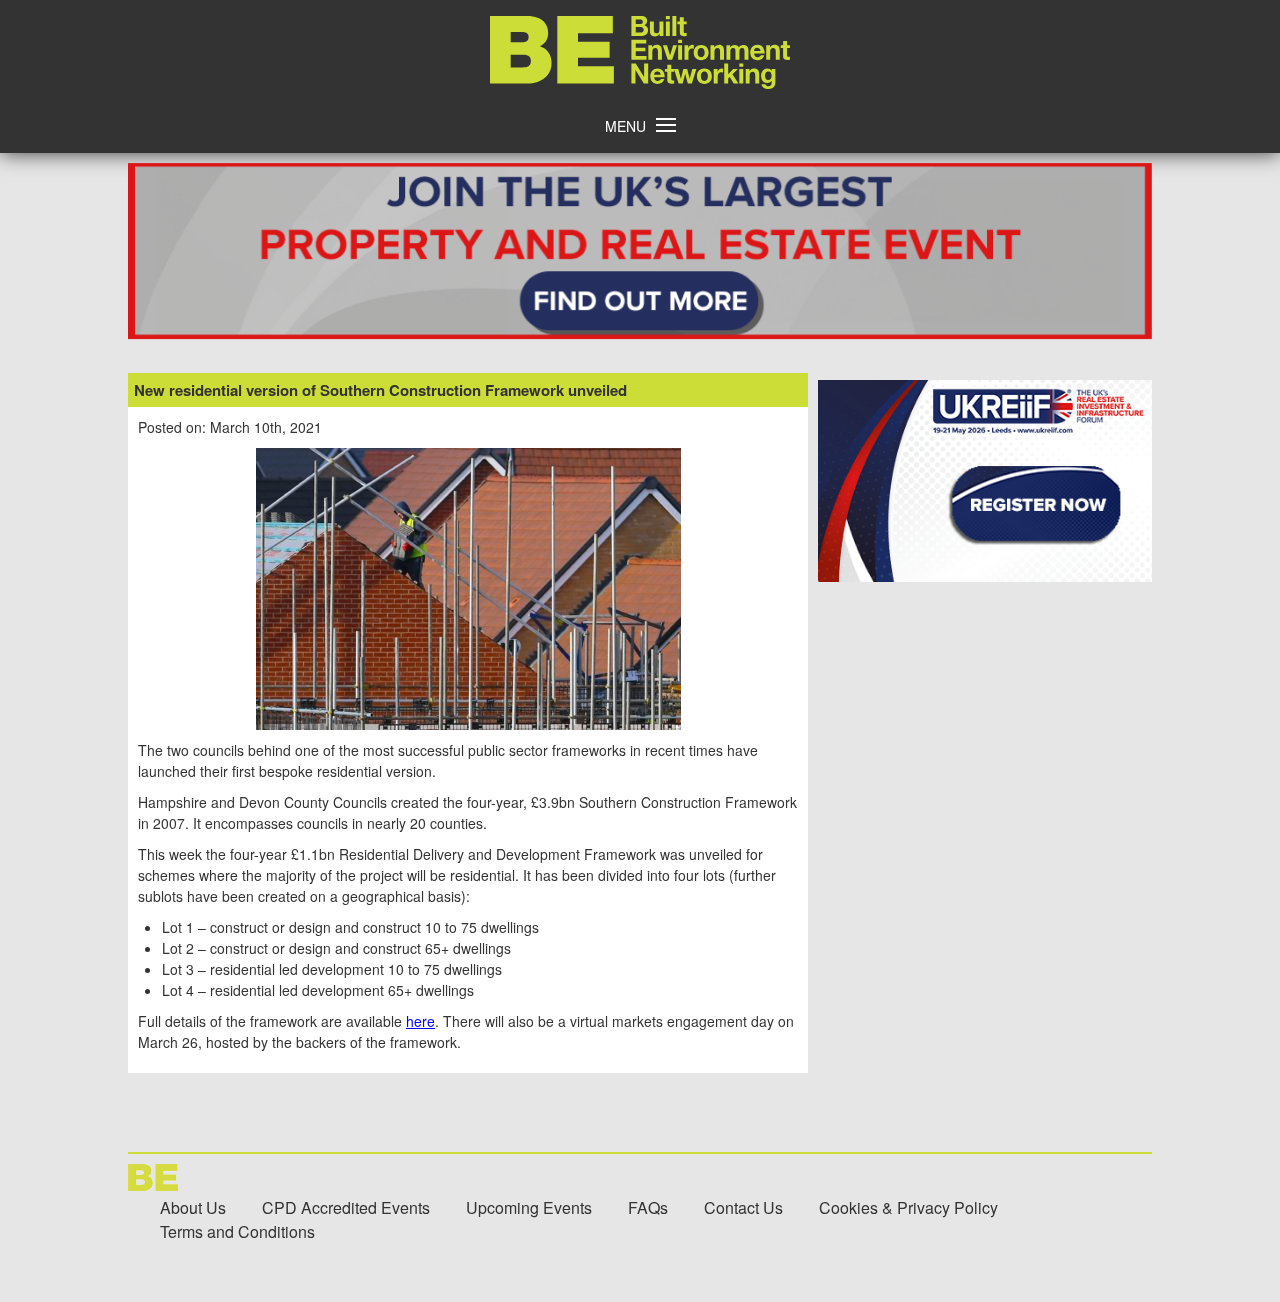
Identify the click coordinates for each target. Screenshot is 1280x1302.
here (420, 1021)
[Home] (640, 83)
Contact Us (743, 1207)
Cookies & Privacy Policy (908, 1207)
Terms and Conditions (237, 1231)
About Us (193, 1207)
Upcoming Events (529, 1207)
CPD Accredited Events (346, 1207)
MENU (625, 126)
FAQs (648, 1207)
